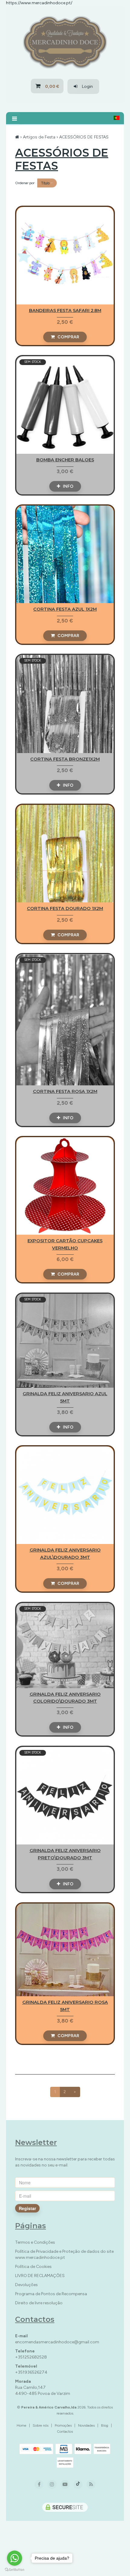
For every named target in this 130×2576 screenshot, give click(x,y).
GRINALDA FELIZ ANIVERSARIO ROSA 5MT (65, 1950)
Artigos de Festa (39, 137)
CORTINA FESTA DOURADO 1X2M (65, 854)
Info (67, 486)
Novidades (86, 2425)
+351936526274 (31, 2372)
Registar (27, 2208)
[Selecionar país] (117, 118)
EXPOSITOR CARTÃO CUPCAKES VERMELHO (65, 1186)
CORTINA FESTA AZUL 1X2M (65, 554)
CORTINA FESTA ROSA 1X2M (65, 1020)
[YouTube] (65, 2485)
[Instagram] (52, 2485)
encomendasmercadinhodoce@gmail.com (57, 2342)
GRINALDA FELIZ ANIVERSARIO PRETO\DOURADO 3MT (65, 1796)
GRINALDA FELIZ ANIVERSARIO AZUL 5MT (65, 1341)
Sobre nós (41, 2425)
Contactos (65, 2432)
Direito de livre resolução (39, 2303)
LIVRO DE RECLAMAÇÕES (40, 2276)
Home (21, 2425)
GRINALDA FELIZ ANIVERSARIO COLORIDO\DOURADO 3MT (65, 1645)
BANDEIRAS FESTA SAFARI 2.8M (65, 256)
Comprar (67, 337)
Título (46, 183)
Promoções (63, 2425)
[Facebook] (39, 2485)
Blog (105, 2425)
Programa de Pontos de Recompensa (51, 2294)
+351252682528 (31, 2357)
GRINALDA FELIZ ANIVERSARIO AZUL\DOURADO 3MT (65, 1495)
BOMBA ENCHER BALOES (65, 405)
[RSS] (91, 2484)
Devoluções (26, 2285)
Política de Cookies (33, 2267)
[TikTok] (78, 2485)
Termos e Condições (35, 2242)
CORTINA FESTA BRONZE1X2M (65, 704)
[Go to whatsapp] (15, 2558)
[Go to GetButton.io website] (15, 2570)
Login (85, 86)
